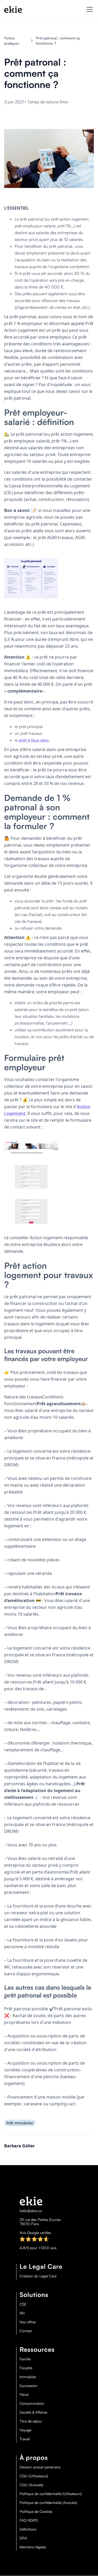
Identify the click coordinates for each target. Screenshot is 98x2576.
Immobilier (28, 2377)
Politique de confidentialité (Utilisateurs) (51, 2494)
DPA (23, 2538)
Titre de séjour (31, 2421)
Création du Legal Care (38, 2276)
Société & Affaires (33, 2412)
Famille (25, 2359)
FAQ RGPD (29, 2520)
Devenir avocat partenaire (40, 2467)
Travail (25, 2439)
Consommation (32, 2403)
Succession (28, 2386)
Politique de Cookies (36, 2512)
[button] (89, 9)
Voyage (25, 2430)
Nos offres (28, 2322)
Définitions (28, 2529)
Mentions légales (33, 2547)
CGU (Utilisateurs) (34, 2476)
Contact (26, 2331)
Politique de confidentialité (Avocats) (48, 2503)
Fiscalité (26, 2368)
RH (22, 2313)
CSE (23, 2304)
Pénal (24, 2395)
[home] (13, 9)
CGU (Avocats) (31, 2485)
